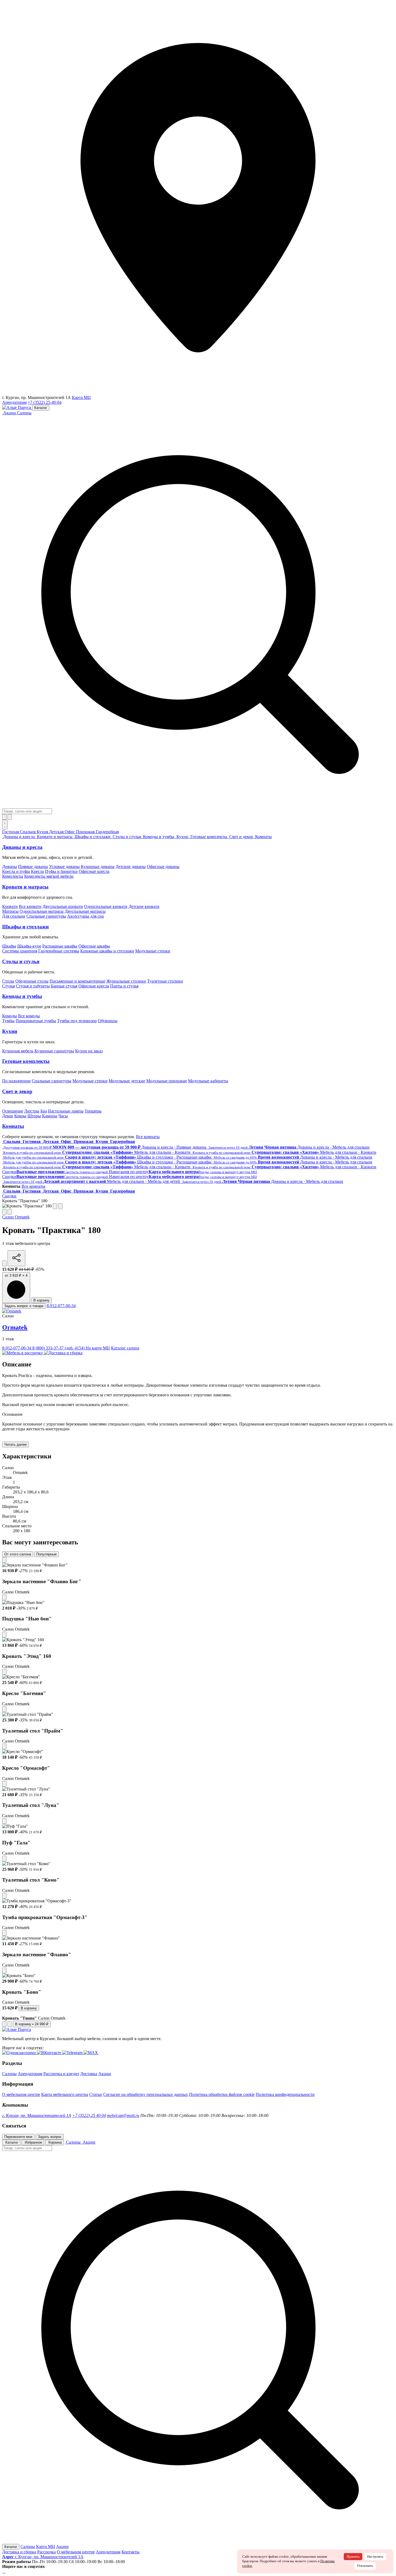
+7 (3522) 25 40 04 (89, 2115)
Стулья (8, 986)
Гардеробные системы (59, 951)
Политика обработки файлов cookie (222, 2094)
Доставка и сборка (19, 2552)
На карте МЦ (98, 1348)
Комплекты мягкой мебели (49, 876)
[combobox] (27, 811)
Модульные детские (127, 1081)
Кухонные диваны (98, 867)
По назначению (16, 1081)
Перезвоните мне (18, 2137)
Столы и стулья (21, 961)
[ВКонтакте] (4, 2571)
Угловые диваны (64, 867)
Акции (105, 2074)
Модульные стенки (153, 951)
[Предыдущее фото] (55, 1206)
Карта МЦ (81, 397)
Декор (8, 1116)
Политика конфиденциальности (285, 2094)
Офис (70, 832)
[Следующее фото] (60, 1206)
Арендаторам (14, 402)
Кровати (10, 906)
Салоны (24, 413)
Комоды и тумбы (22, 996)
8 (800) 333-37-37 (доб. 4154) (59, 1348)
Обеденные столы (32, 981)
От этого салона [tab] (18, 1554)
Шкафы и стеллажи (25, 927)
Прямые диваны (33, 867)
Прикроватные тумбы (36, 1021)
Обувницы (108, 1021)
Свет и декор (17, 1091)
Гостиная (11, 832)
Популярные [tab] (46, 1554)
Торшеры (93, 1111)
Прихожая (86, 832)
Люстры (32, 1111)
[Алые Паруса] (17, 407)
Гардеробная (107, 832)
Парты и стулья (124, 986)
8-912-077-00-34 (61, 1306)
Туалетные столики (165, 981)
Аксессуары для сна (85, 916)
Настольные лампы (66, 1111)
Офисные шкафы (94, 946)
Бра (44, 1111)
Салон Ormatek (16, 1217)
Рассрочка (46, 2552)
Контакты (131, 2552)
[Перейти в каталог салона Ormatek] (12, 1311)
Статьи (96, 2094)
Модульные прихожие (167, 1081)
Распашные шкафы (60, 946)
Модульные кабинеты (208, 1081)
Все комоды (29, 1016)
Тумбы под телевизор (77, 1021)
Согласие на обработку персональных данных (146, 2094)
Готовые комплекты (26, 1061)
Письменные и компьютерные (77, 981)
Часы (63, 1116)
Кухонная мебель (18, 1051)
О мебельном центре (21, 2094)
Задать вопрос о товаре (24, 1306)
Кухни (10, 1031)
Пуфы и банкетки (61, 871)
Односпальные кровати (106, 906)
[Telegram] (5, 2571)
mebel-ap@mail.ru (123, 2115)
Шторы (34, 1116)
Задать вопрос (50, 2137)
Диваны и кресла (22, 847)
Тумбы (8, 1021)
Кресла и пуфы (16, 871)
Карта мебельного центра (65, 2094)
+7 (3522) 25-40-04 (45, 402)
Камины (50, 1116)
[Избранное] (4, 817)
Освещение (13, 1111)
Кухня (43, 832)
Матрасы (10, 911)
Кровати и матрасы (25, 887)
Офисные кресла (94, 871)
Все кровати (30, 906)
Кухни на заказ (89, 1051)
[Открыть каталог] (5, 825)
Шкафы (9, 946)
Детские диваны (131, 867)
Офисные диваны (163, 867)
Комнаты (13, 1126)
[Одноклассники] (3, 2571)
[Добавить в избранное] (4, 1263)
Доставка (89, 2074)
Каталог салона (125, 1348)
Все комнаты (148, 1137)
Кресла (37, 871)
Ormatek (15, 1327)
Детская (57, 832)
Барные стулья (64, 986)
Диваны (10, 867)
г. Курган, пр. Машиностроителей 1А (37, 2115)
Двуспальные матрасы (85, 911)
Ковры (20, 1116)
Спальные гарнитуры (46, 916)
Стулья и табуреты (33, 986)
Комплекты (13, 876)
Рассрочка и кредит (61, 2074)
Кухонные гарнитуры (54, 1051)
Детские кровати (144, 906)
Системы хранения (20, 951)
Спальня (28, 832)
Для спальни (14, 916)
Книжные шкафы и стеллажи (107, 951)
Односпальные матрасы (42, 911)
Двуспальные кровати (63, 906)
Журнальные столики (126, 981)
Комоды (10, 1016)
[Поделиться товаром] (16, 1258)
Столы (8, 981)
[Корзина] (10, 817)
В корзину (41, 1300)
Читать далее (15, 1444)
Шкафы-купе (29, 946)
